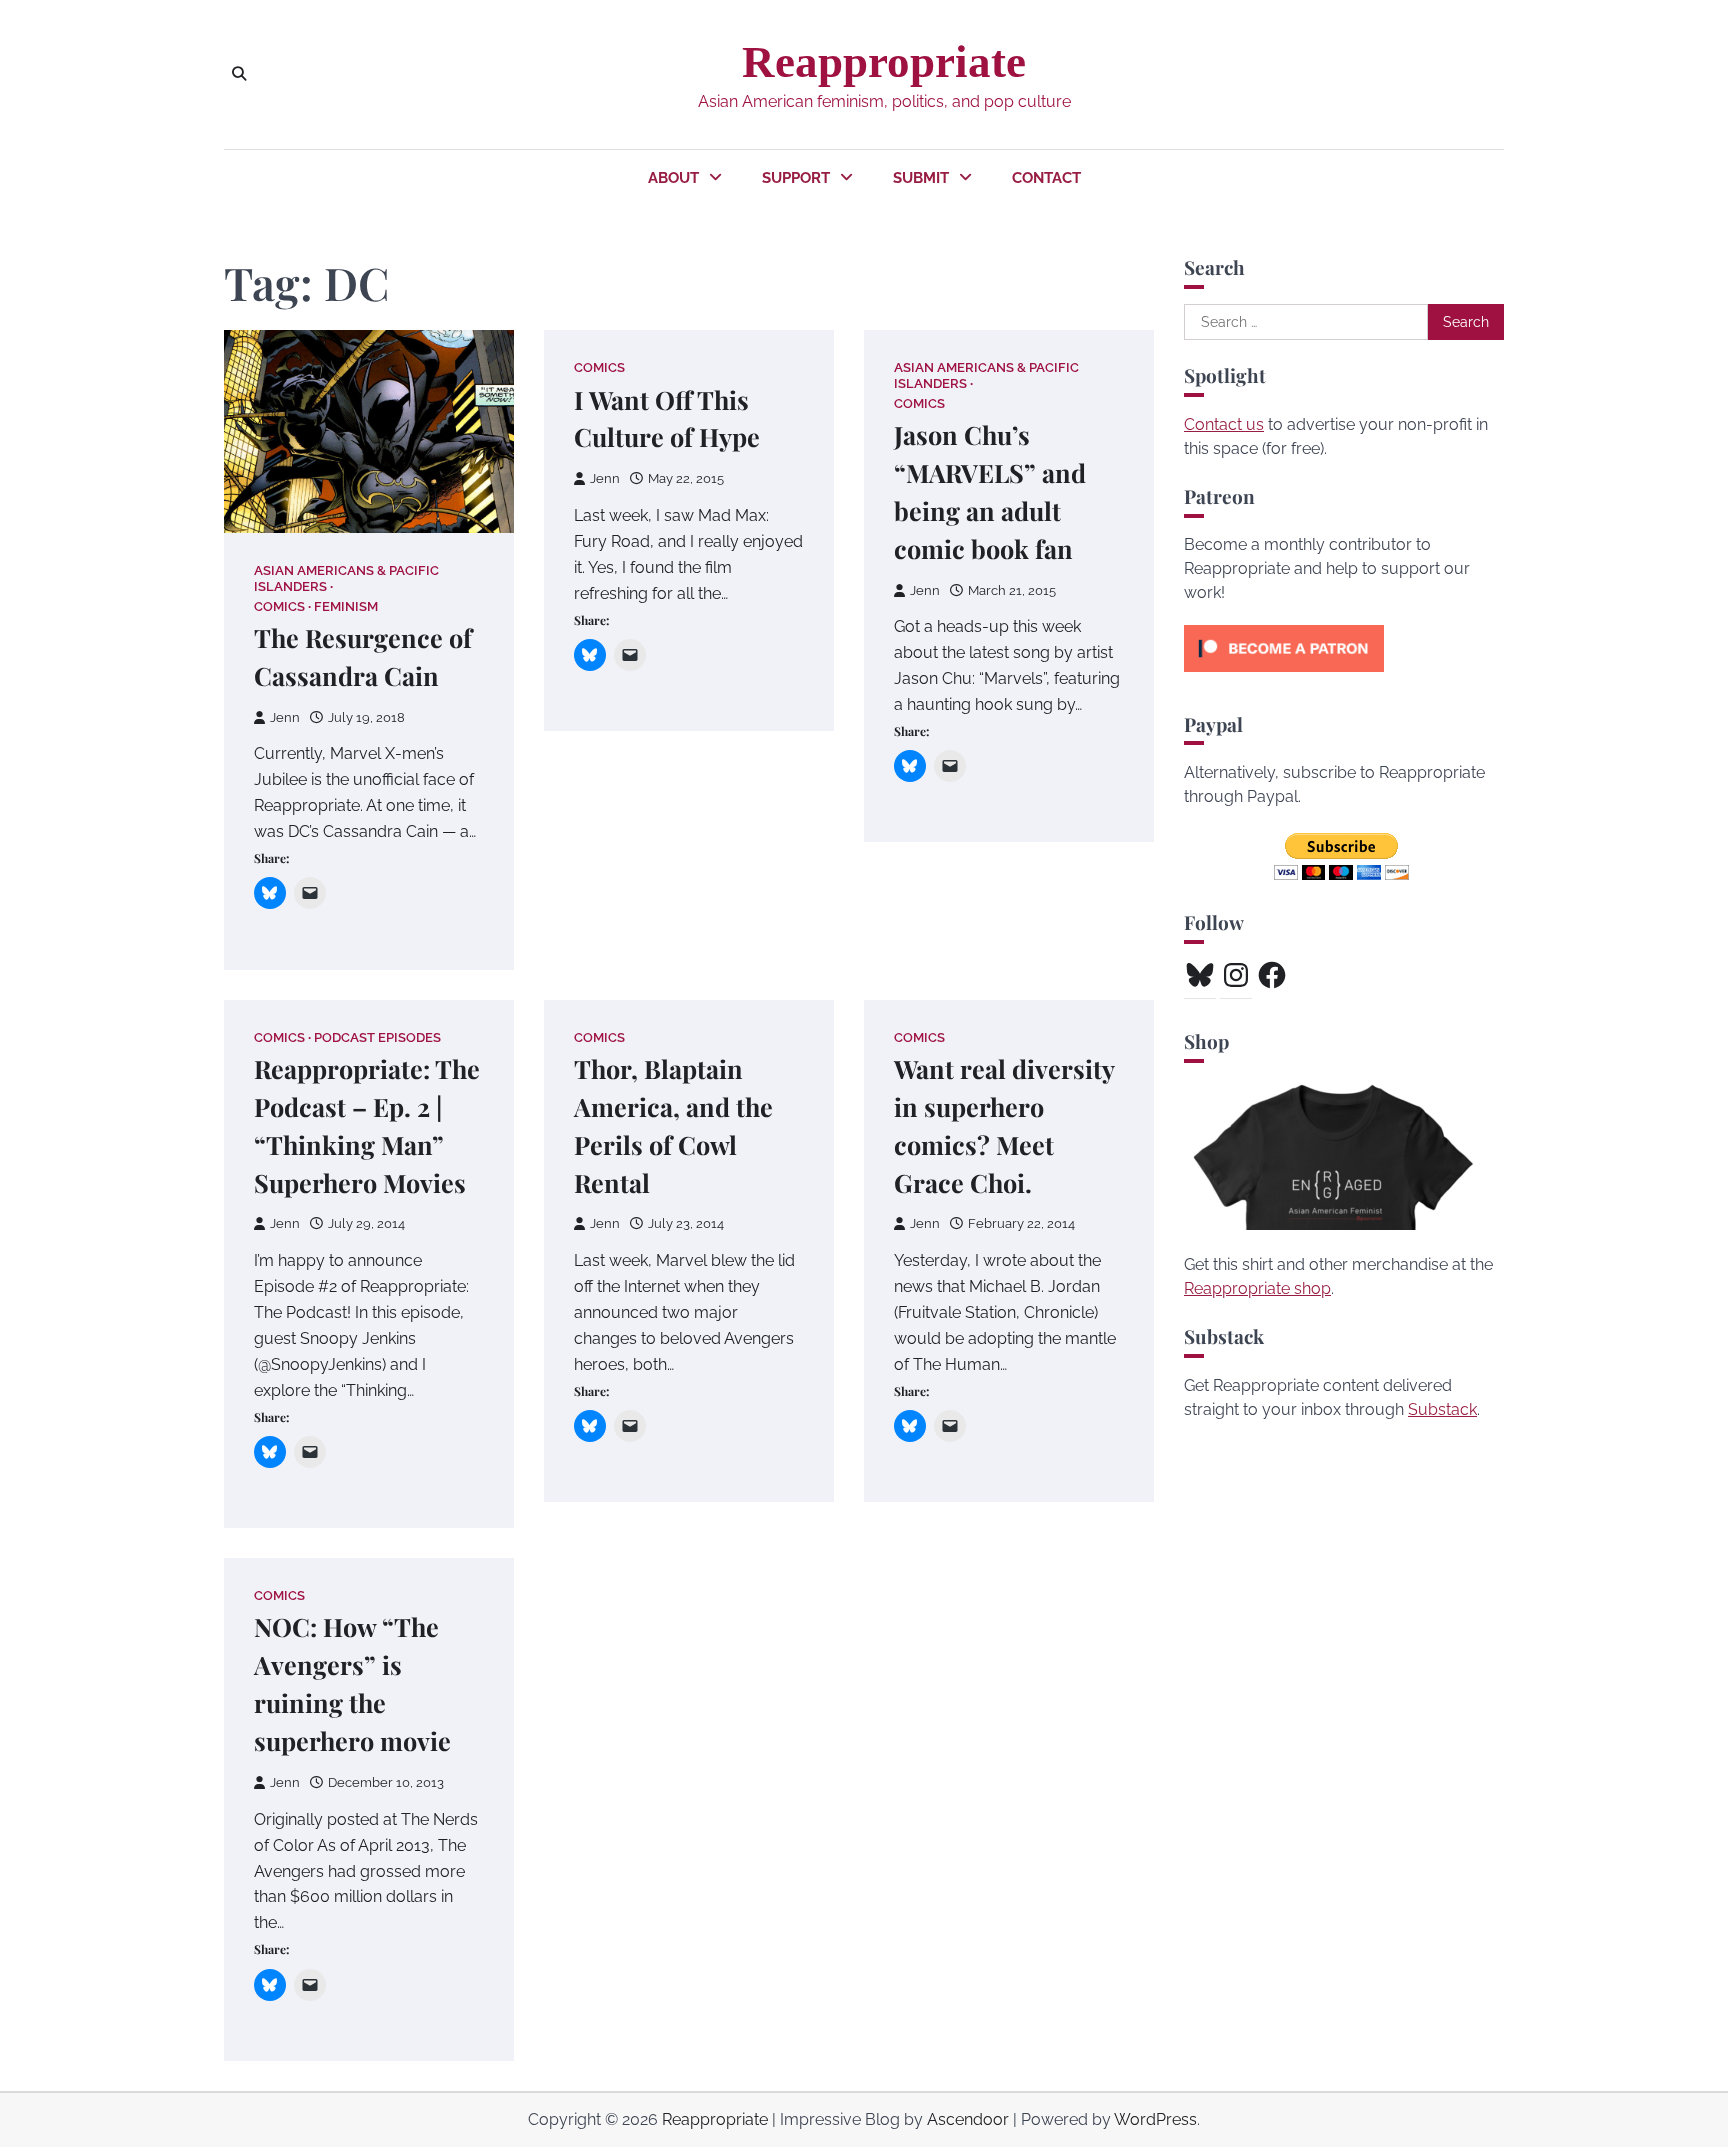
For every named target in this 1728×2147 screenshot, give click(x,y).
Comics (279, 606)
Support (796, 178)
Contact (1046, 178)
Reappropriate (884, 62)
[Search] (239, 74)
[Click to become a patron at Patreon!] (1284, 676)
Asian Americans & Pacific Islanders (346, 578)
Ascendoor (968, 2119)
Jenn (285, 717)
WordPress (1155, 2119)
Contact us (1224, 424)
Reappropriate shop (1257, 1288)
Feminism (346, 606)
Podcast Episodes (377, 1037)
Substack (1442, 1409)
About (673, 178)
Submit (921, 178)
